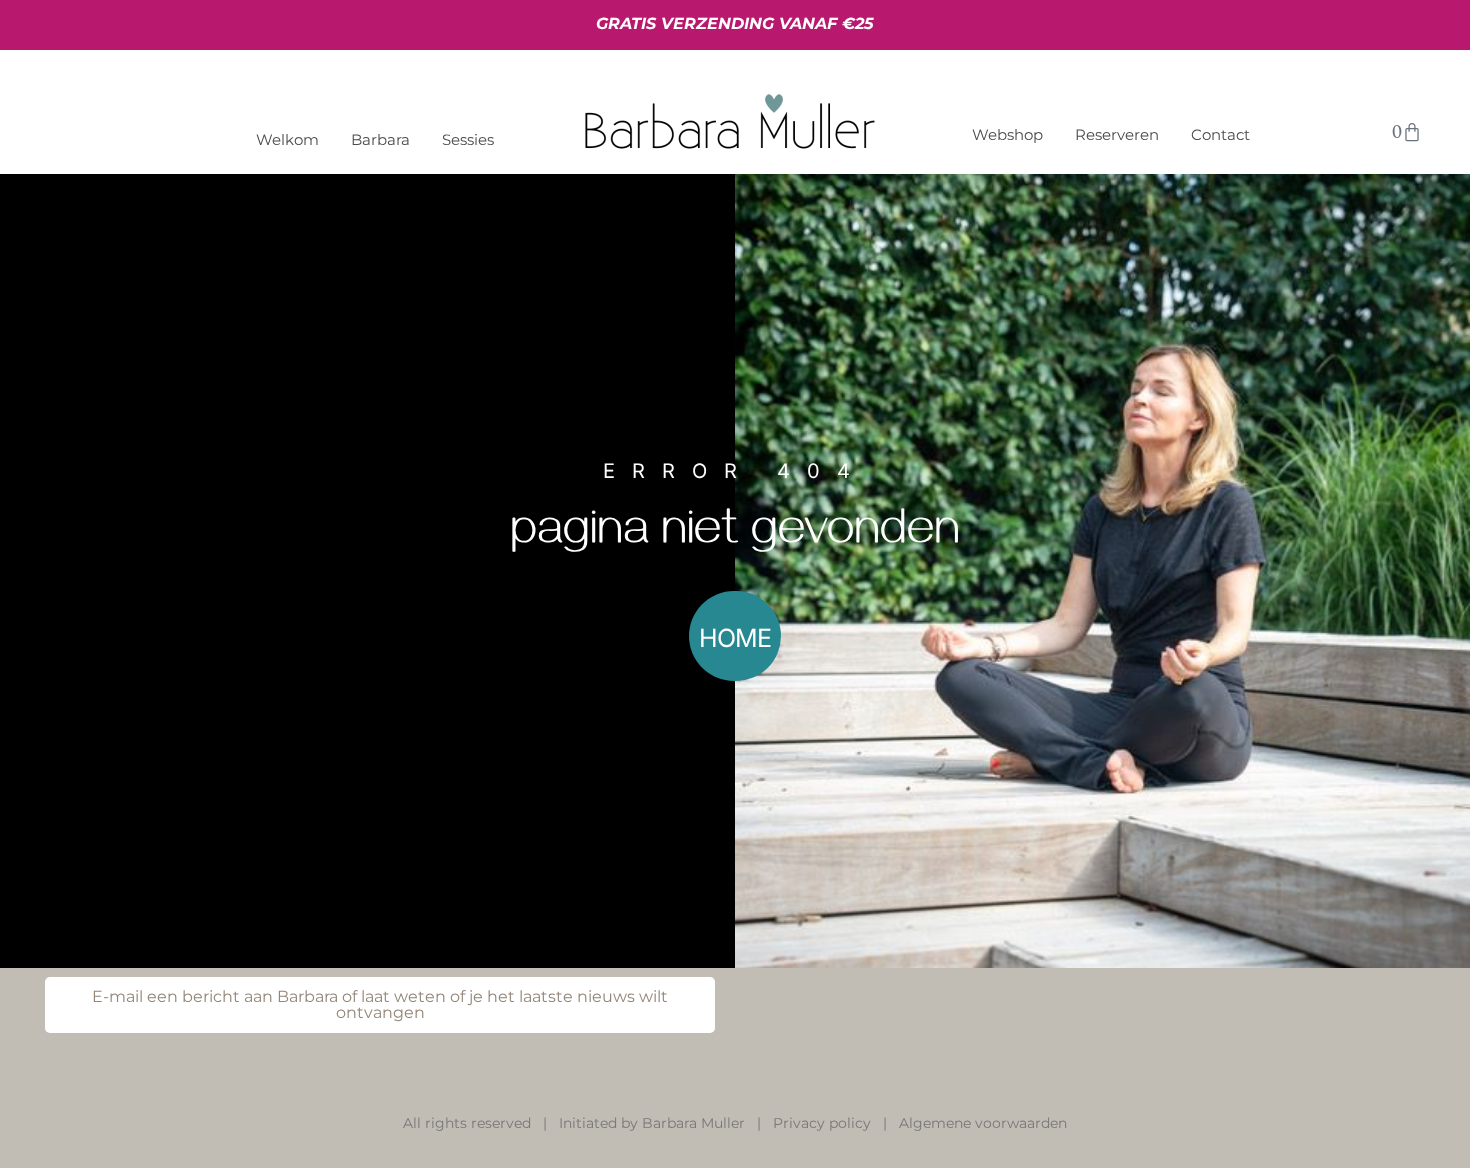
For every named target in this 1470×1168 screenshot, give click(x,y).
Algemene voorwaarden (983, 1123)
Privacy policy (822, 1123)
